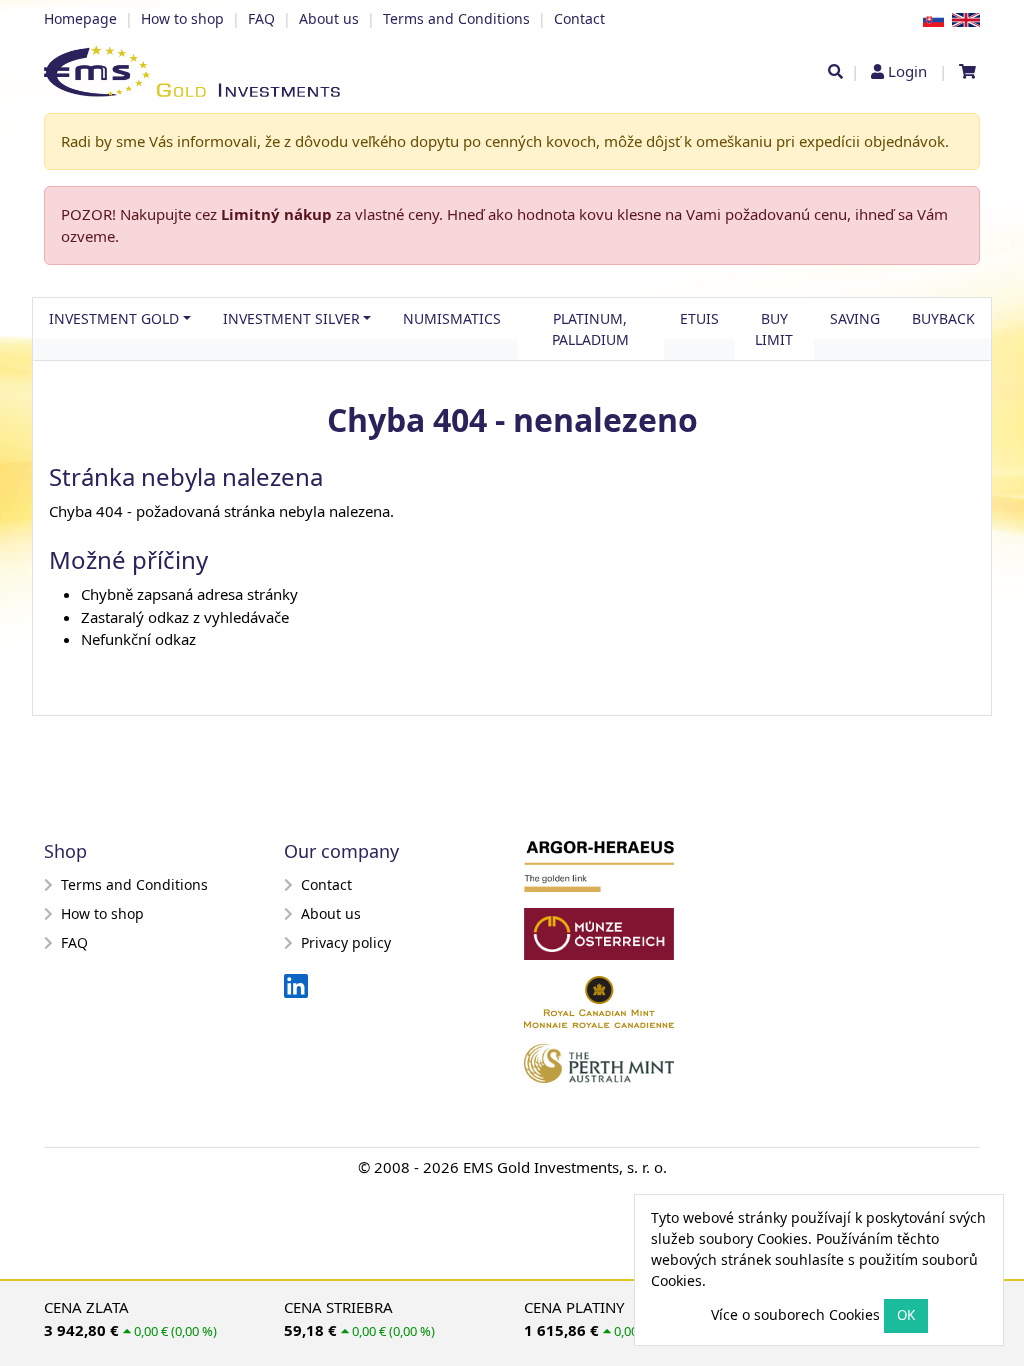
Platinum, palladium (590, 329)
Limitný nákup (276, 214)
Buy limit (774, 329)
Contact (579, 18)
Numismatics (452, 318)
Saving (855, 318)
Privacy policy (346, 942)
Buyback (943, 318)
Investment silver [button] (291, 318)
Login (907, 71)
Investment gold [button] (114, 318)
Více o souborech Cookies (795, 1314)
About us (329, 18)
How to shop (182, 18)
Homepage (80, 18)
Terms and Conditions (456, 18)
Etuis (699, 318)
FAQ (261, 18)
